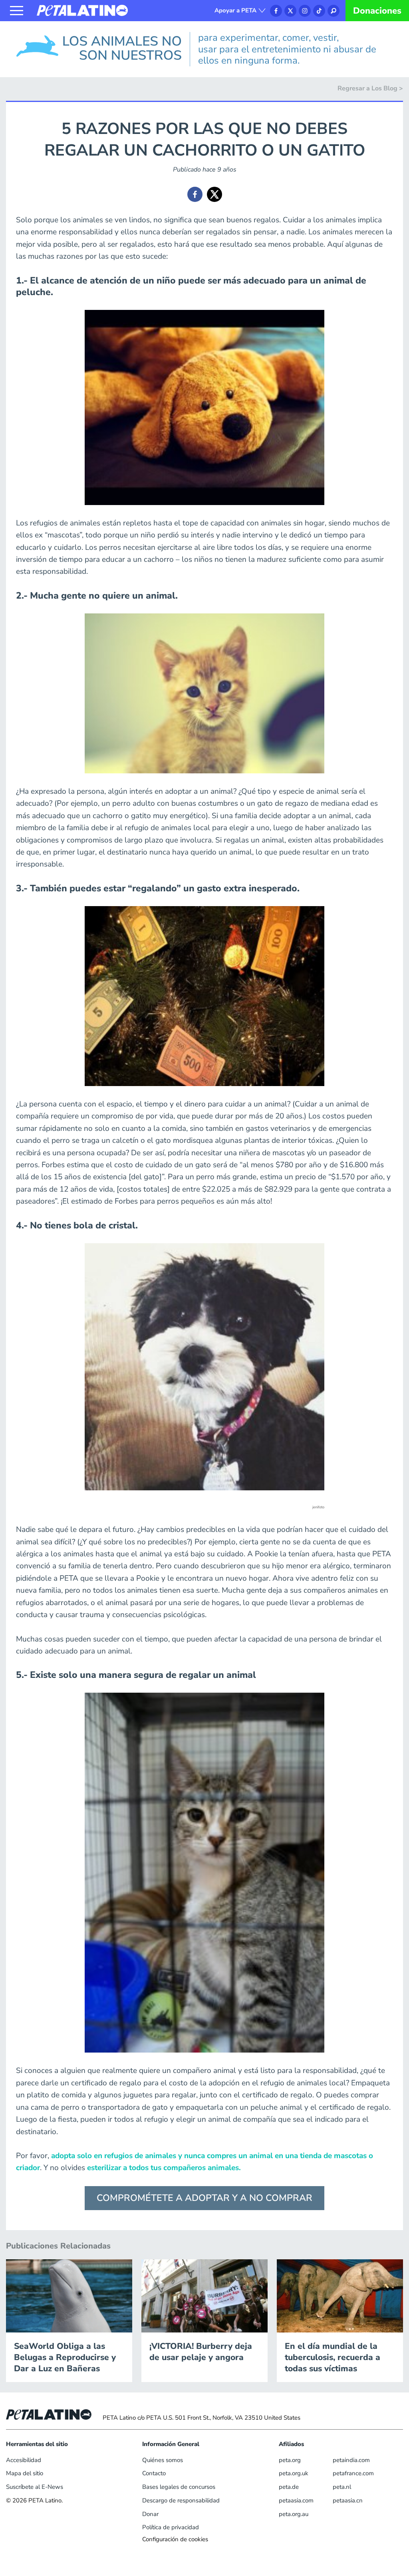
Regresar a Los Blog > (370, 88)
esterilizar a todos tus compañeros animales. (163, 2168)
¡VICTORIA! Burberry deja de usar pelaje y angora (201, 2352)
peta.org (290, 2460)
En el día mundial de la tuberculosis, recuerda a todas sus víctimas (333, 2357)
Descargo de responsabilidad (181, 2500)
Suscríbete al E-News (35, 2487)
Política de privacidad (171, 2527)
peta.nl (342, 2487)
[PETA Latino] (82, 10)
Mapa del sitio (25, 2473)
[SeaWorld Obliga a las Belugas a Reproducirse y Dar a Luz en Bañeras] (69, 2295)
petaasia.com (296, 2500)
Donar (150, 2514)
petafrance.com (353, 2473)
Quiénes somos (163, 2460)
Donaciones (377, 11)
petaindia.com (351, 2460)
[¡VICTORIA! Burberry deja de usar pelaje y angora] (204, 2295)
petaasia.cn (348, 2500)
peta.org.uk (294, 2473)
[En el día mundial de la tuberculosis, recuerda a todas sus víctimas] (340, 2295)
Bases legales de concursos (179, 2487)
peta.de (289, 2487)
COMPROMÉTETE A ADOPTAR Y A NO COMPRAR (204, 2198)
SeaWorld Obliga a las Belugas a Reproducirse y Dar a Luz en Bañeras (65, 2357)
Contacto (154, 2473)
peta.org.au (294, 2514)
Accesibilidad (24, 2460)
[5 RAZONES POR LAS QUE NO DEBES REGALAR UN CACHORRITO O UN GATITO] (195, 194)
